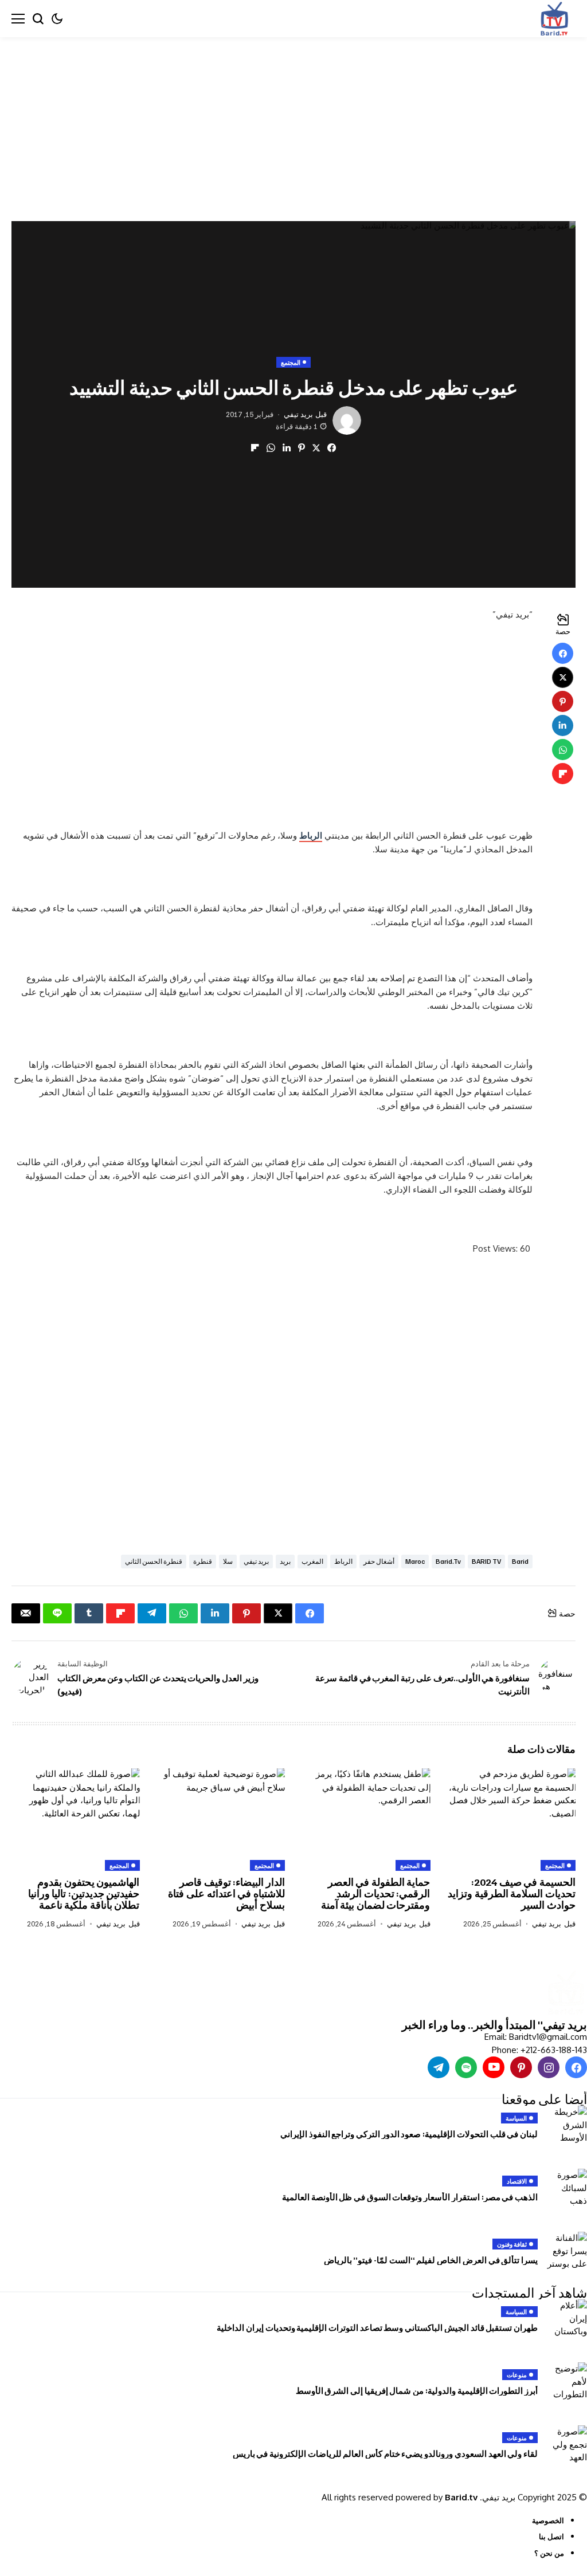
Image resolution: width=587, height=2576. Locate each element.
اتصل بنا (551, 2536)
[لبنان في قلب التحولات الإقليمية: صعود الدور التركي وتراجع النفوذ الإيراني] (567, 2126)
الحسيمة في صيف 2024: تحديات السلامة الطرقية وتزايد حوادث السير (512, 1893)
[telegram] (439, 2067)
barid (520, 1561)
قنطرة (203, 1561)
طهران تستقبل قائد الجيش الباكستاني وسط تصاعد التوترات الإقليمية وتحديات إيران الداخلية (377, 2327)
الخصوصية (548, 2520)
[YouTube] (494, 2067)
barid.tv (448, 1561)
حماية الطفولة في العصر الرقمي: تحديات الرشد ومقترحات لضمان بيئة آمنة (376, 1893)
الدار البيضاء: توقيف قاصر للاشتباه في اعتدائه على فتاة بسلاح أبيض (226, 1893)
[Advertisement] (293, 122)
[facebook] (576, 2067)
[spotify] (466, 2067)
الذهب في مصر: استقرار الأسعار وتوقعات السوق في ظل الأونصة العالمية (410, 2197)
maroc (415, 1561)
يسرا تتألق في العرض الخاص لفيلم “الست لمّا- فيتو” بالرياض (431, 2260)
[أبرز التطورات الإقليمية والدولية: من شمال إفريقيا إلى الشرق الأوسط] (567, 2382)
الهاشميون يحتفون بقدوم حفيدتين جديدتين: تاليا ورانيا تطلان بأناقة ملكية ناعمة (84, 1893)
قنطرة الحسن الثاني (154, 1561)
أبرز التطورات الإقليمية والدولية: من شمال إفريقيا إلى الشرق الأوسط (417, 2390)
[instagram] (549, 2067)
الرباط (311, 835)
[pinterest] (521, 2067)
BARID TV (486, 1561)
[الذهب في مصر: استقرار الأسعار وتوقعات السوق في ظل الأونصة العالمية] (567, 2189)
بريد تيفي (298, 414)
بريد (285, 1561)
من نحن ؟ (549, 2553)
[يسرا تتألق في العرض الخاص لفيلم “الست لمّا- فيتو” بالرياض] (567, 2252)
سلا (228, 1561)
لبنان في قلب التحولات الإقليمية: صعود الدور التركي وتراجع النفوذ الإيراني (409, 2134)
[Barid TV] (566, 1994)
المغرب (312, 1561)
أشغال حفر (379, 1561)
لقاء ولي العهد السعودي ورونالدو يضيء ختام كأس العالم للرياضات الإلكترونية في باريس (385, 2453)
